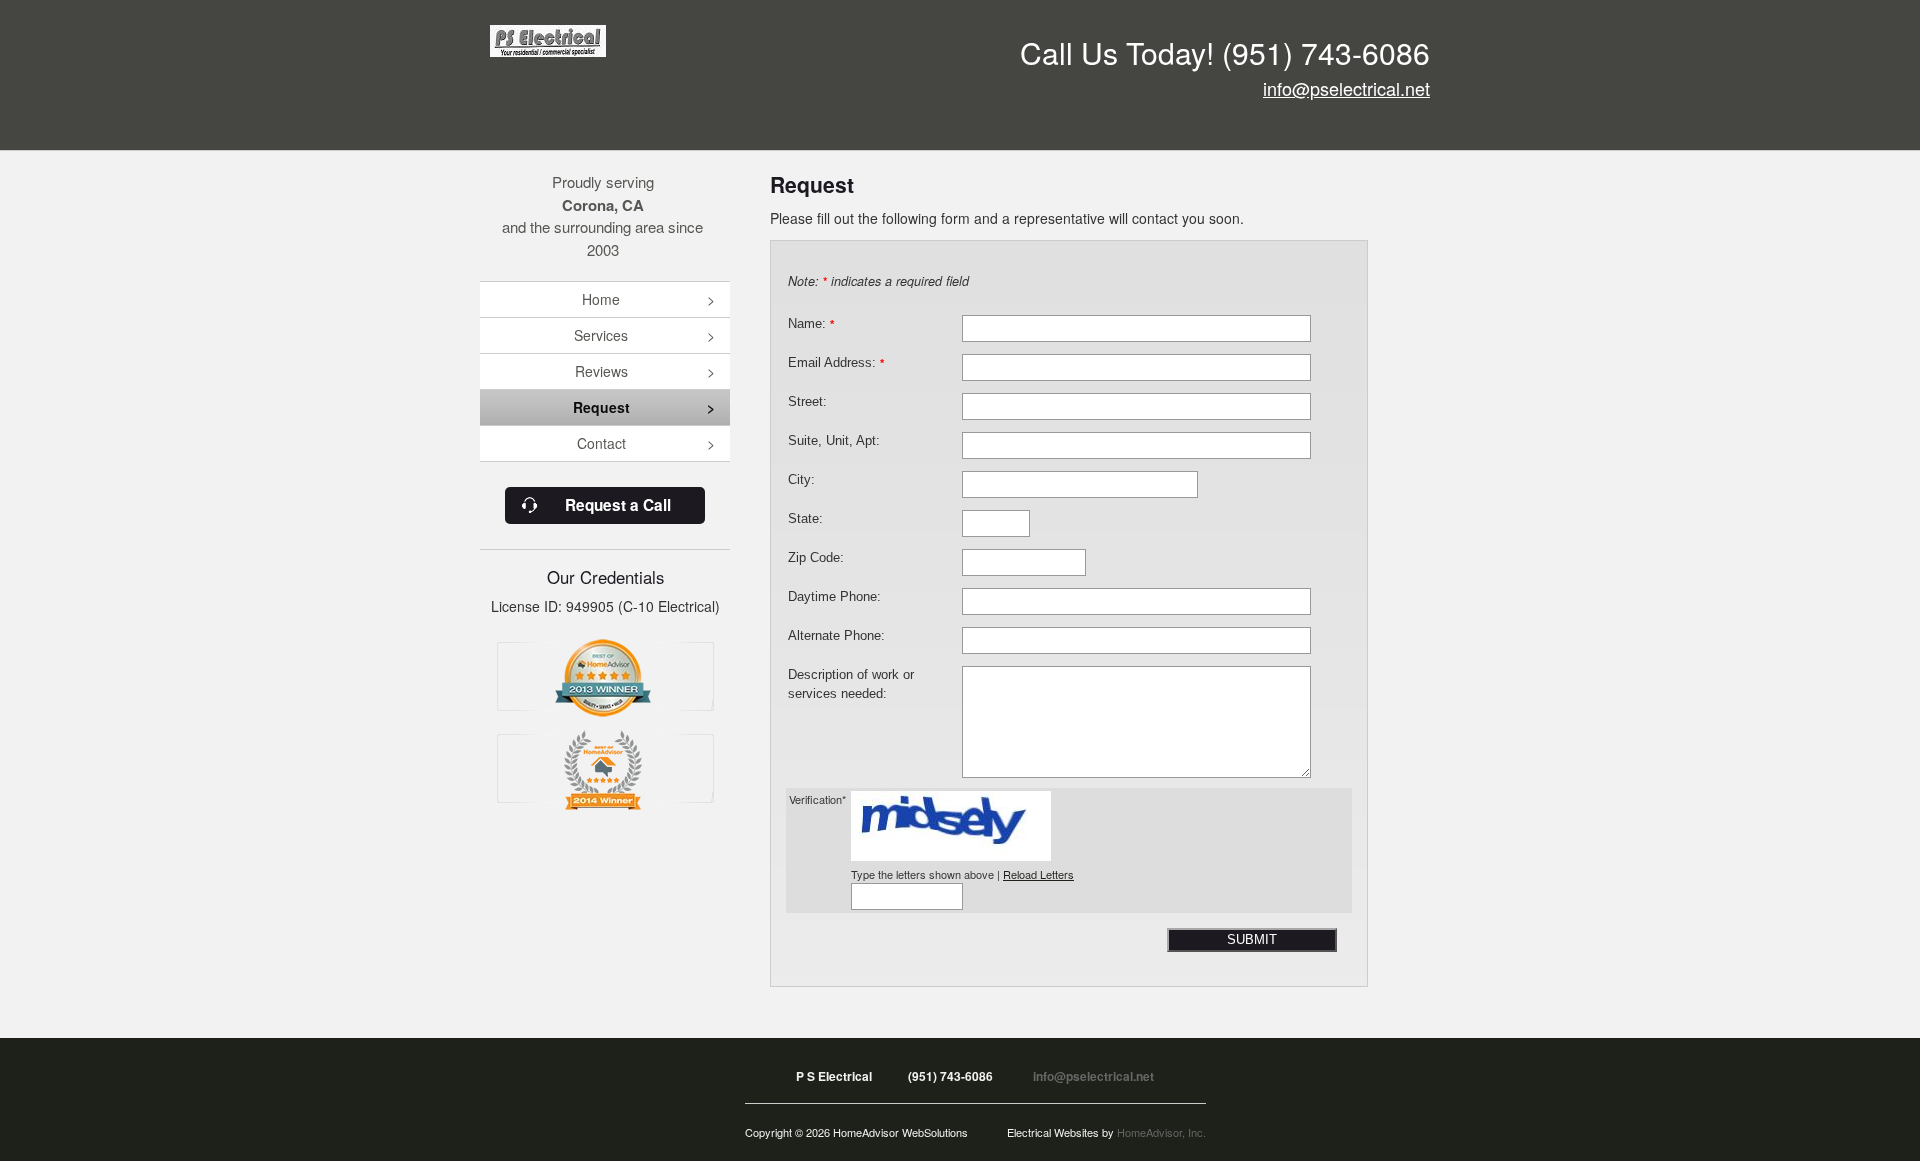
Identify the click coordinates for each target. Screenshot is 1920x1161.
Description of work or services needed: (851, 684)
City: (801, 480)
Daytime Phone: (834, 597)
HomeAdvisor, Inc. (1161, 1132)
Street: (807, 402)
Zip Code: (816, 558)
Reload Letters (1038, 874)
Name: (811, 324)
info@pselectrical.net (1346, 88)
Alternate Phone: (836, 636)
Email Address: (836, 363)
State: (805, 519)
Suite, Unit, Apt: (834, 441)
